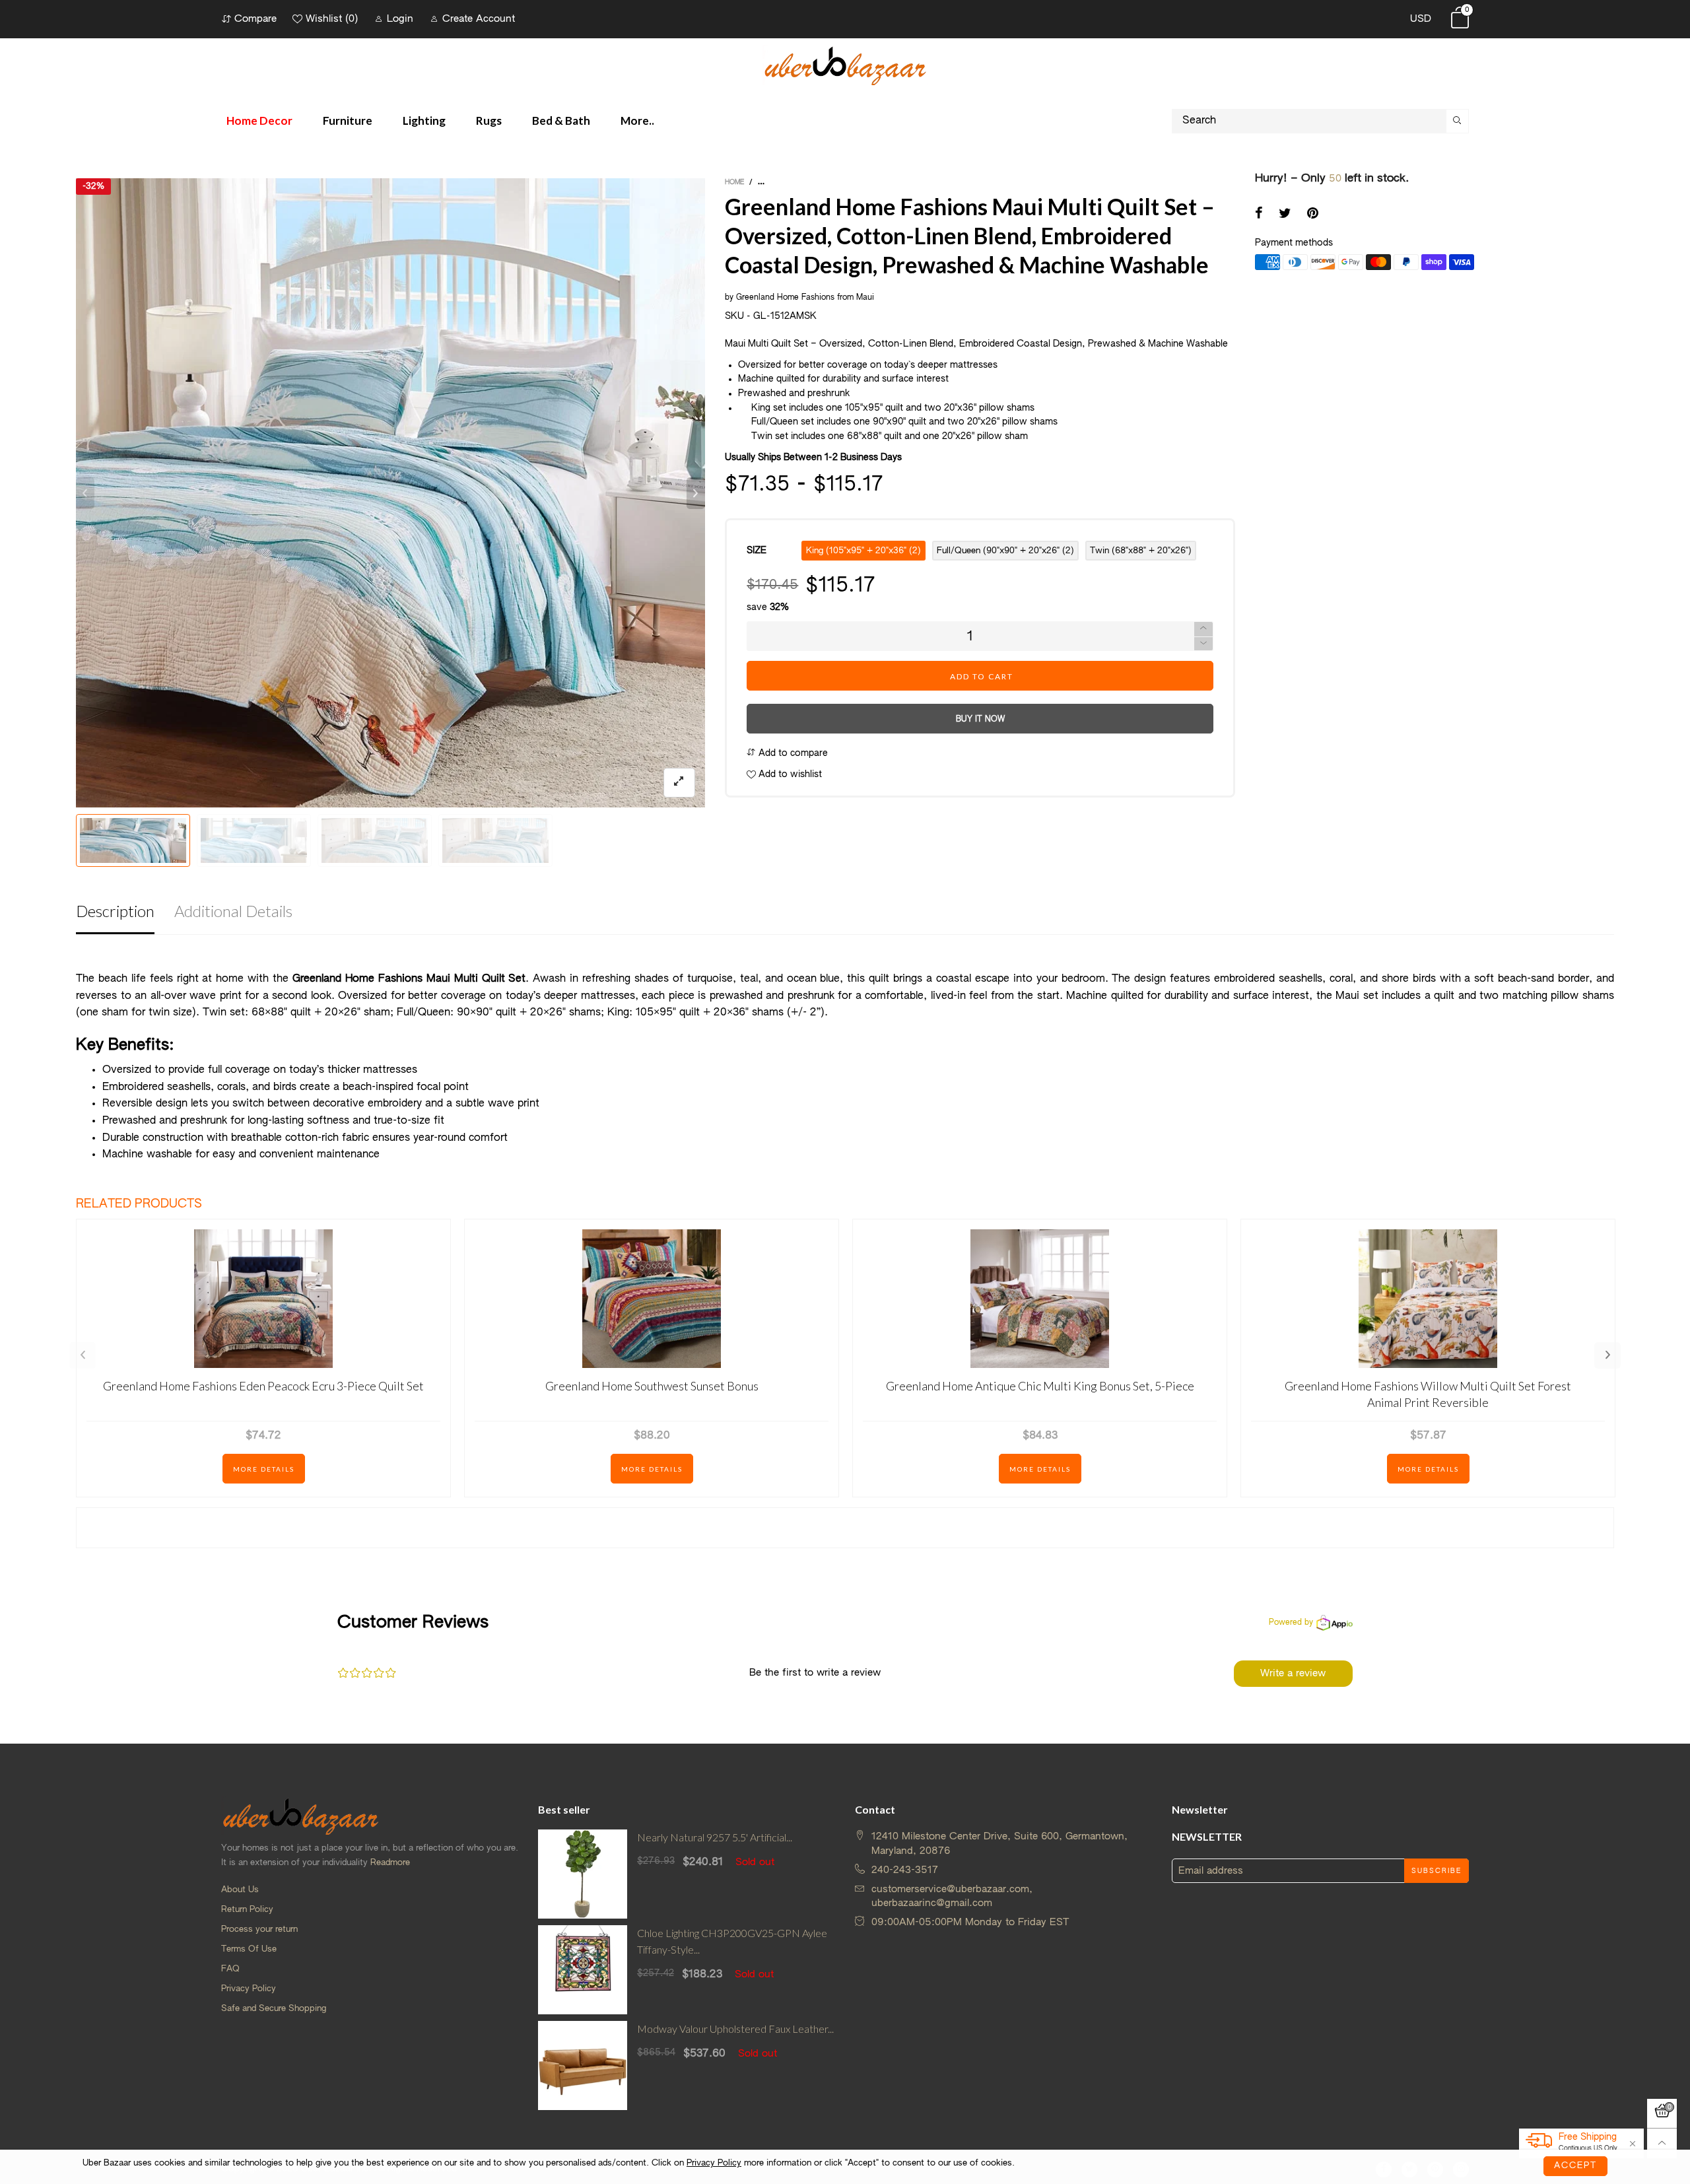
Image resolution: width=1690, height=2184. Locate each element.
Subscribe (1436, 1871)
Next (1607, 1355)
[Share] (1259, 215)
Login (400, 19)
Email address (1211, 1871)
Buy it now (980, 720)
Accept (1575, 2166)
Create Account (479, 19)
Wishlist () (332, 19)
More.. (637, 120)
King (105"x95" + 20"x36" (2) (863, 551)
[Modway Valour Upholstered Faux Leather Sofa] (583, 2065)
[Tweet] (1285, 215)
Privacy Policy (249, 1989)
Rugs (489, 120)
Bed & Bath (561, 120)
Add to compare (792, 753)
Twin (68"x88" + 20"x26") (1141, 551)
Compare (255, 19)
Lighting (424, 120)
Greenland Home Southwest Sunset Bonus (652, 1386)
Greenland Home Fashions (785, 298)
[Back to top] (1662, 2143)
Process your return (259, 1929)
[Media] (679, 783)
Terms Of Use (249, 1949)
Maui (865, 298)
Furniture (348, 120)
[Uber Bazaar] (845, 65)
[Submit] (1458, 121)
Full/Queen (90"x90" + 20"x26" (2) (1005, 551)
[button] (85, 493)
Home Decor (259, 120)
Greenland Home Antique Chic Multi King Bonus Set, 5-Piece (1040, 1386)
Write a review (1293, 1673)
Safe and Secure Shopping (274, 2009)
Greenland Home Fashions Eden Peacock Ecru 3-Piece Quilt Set (263, 1386)
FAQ (230, 1969)
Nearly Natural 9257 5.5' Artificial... (715, 1837)
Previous (83, 1355)
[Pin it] (1313, 215)
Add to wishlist (789, 774)
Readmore (390, 1863)
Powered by (1291, 1623)
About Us (240, 1890)
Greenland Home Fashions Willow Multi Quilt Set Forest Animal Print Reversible (1428, 1394)
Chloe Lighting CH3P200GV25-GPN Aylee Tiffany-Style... (732, 1941)
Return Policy (247, 1910)
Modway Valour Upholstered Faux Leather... (735, 2029)
